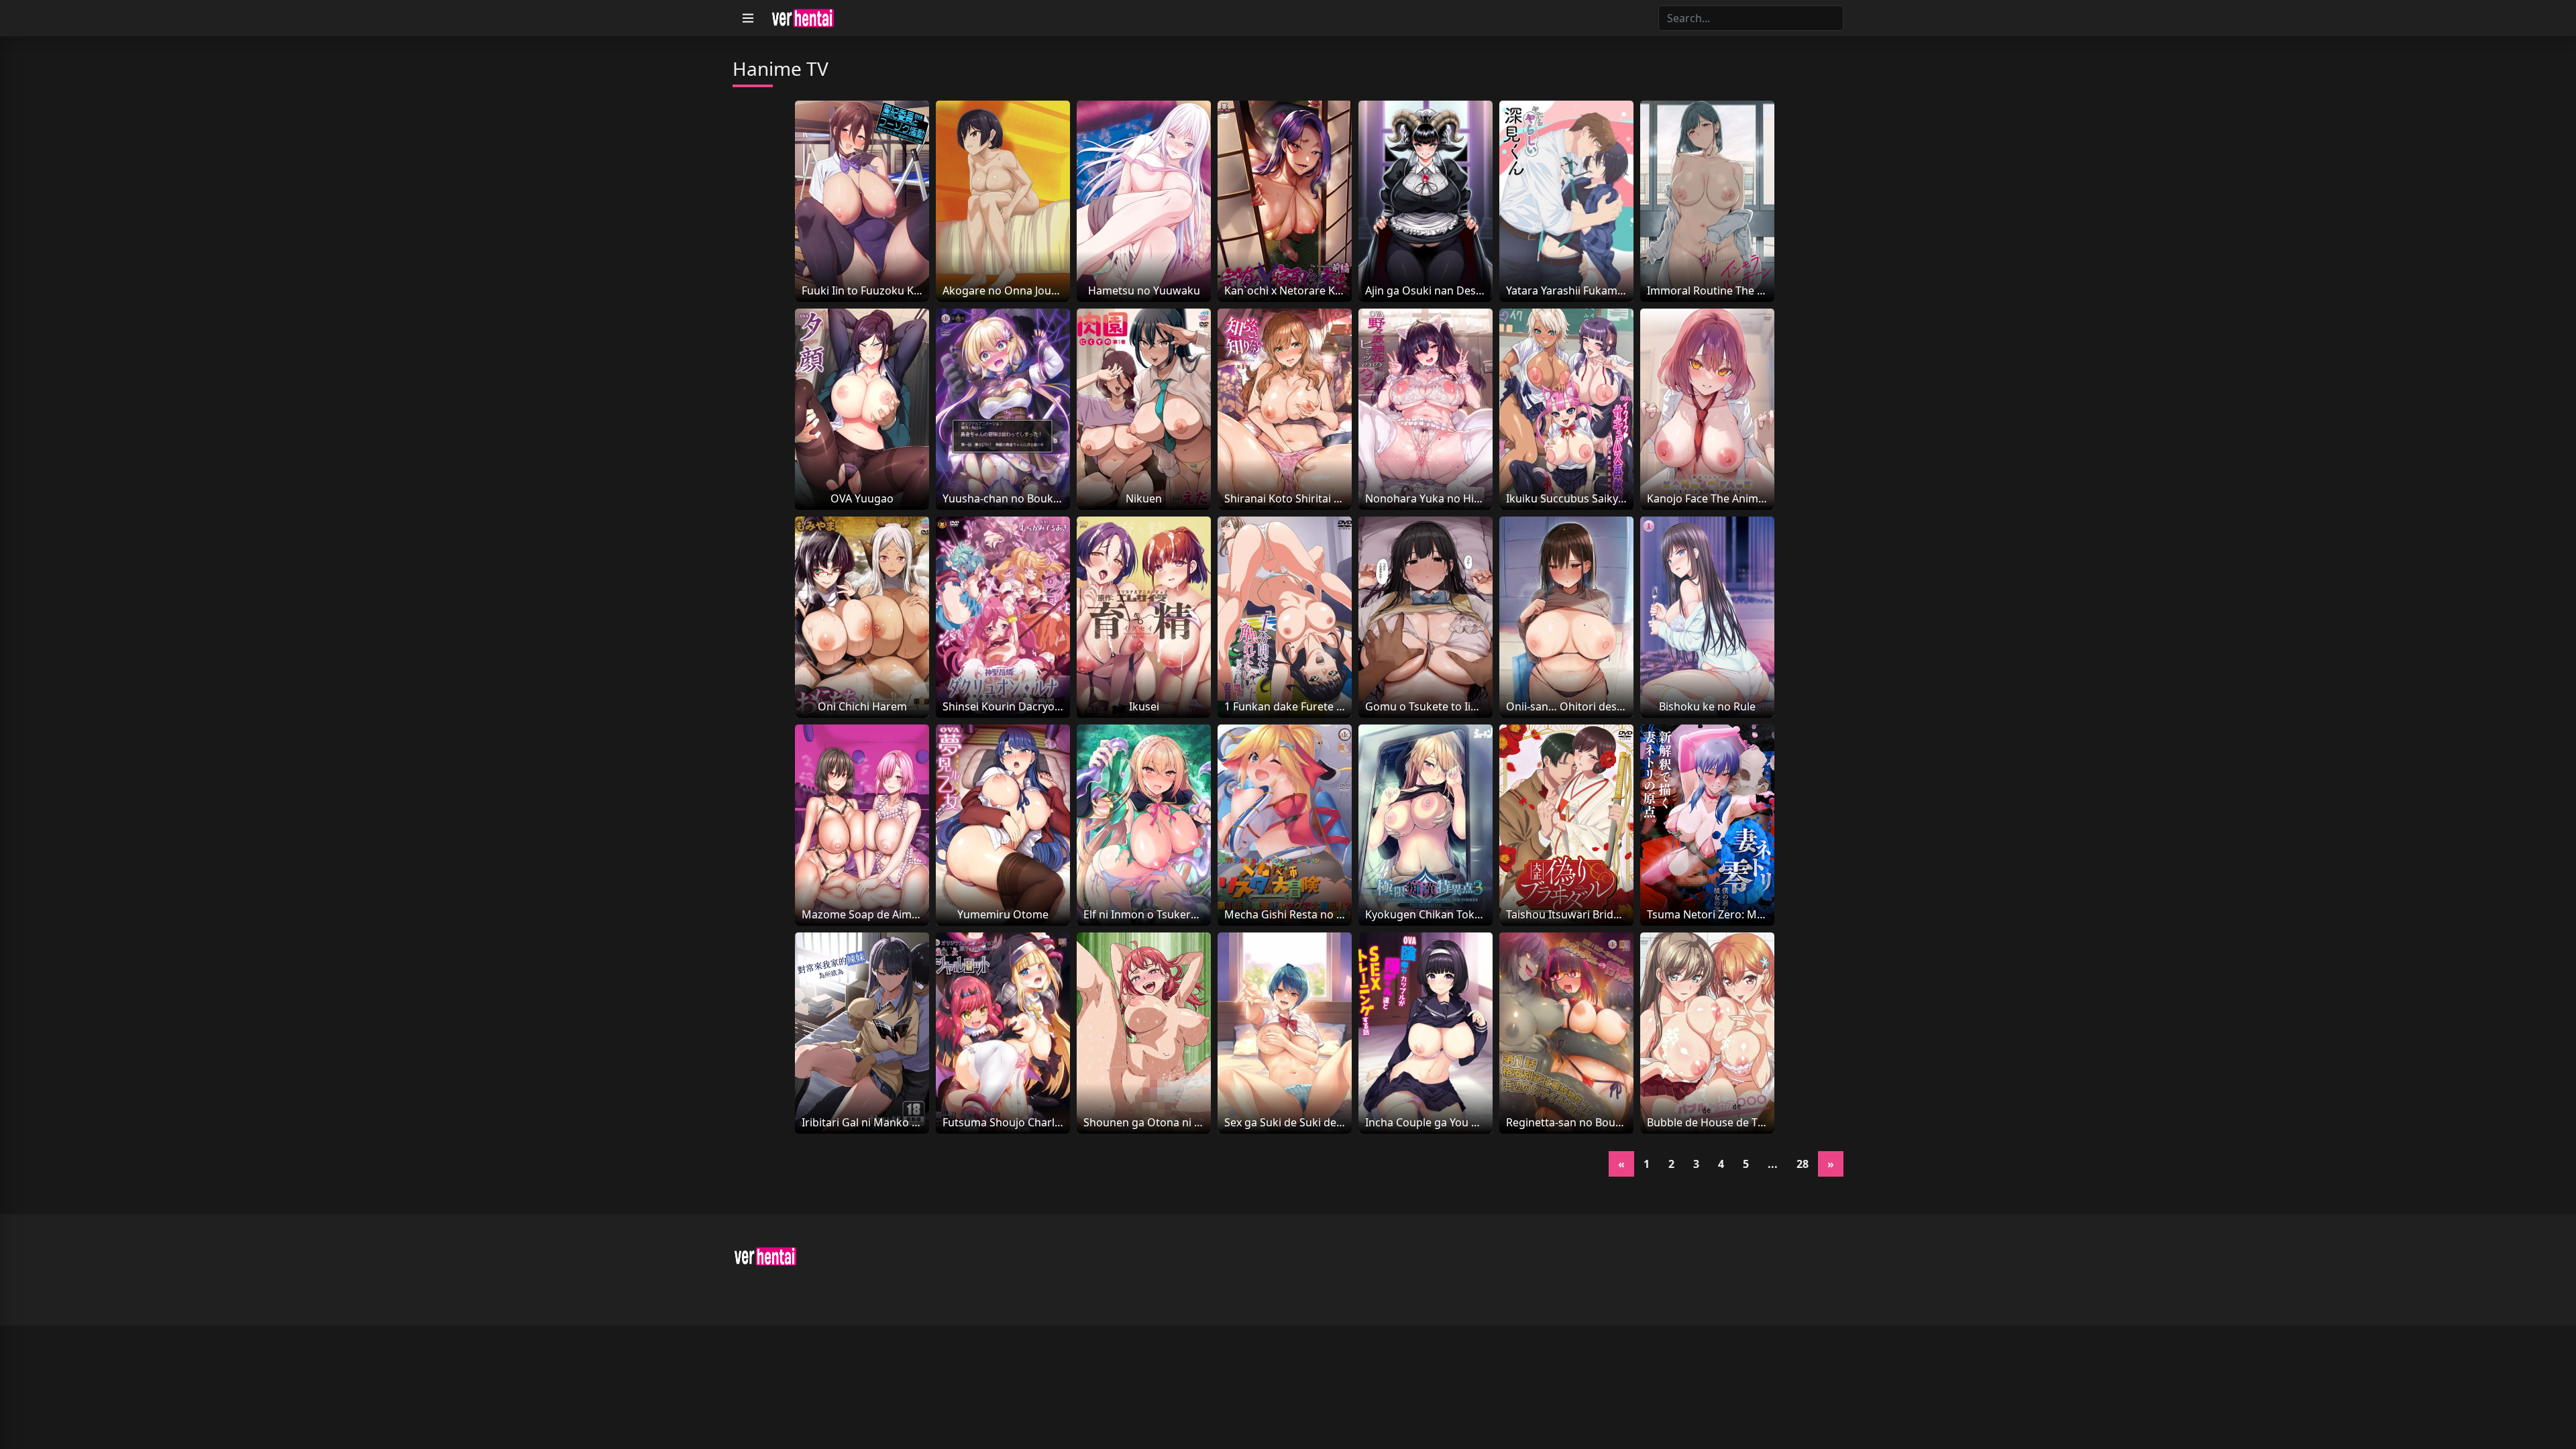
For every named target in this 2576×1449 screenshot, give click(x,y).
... (1773, 1164)
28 (1803, 1164)
